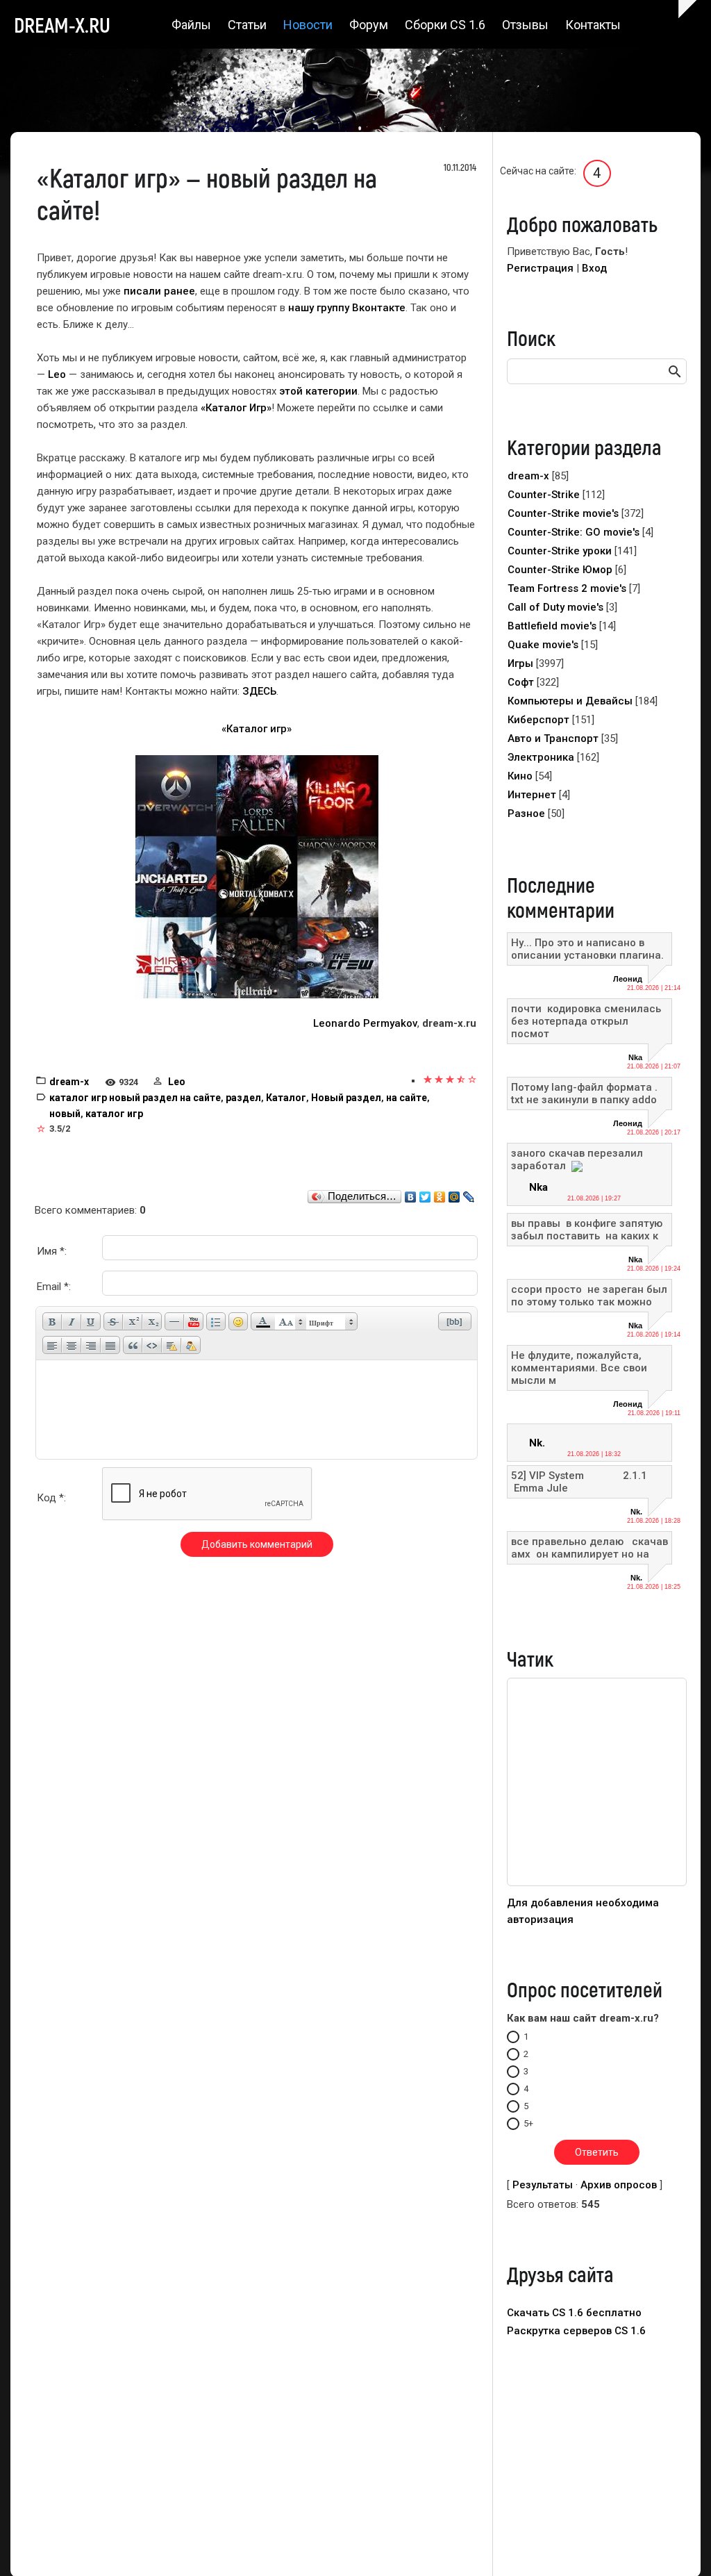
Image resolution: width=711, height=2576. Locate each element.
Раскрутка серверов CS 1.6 (576, 2331)
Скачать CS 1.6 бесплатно (574, 2313)
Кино (520, 776)
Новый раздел (346, 1098)
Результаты (543, 2185)
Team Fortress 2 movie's (567, 588)
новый (65, 1114)
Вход (594, 268)
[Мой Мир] (454, 1194)
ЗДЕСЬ (259, 691)
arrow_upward (680, 2545)
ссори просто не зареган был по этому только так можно (589, 1296)
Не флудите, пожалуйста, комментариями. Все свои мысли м (579, 1368)
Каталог (286, 1098)
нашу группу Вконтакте (347, 308)
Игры (520, 663)
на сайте (407, 1098)
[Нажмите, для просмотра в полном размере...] (257, 876)
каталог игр (114, 1114)
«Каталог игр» (257, 729)
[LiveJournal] (469, 1194)
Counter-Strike (544, 495)
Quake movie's (543, 645)
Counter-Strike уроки (560, 551)
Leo (57, 374)
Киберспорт (538, 720)
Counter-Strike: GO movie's (574, 532)
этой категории (318, 391)
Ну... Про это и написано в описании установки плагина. (587, 949)
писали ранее (159, 291)
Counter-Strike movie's (563, 513)
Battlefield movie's (552, 626)
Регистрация (540, 268)
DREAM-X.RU (62, 24)
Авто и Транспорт (553, 738)
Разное (526, 814)
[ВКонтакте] (411, 1194)
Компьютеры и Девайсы (570, 701)
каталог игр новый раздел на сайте (135, 1098)
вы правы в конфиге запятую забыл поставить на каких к (587, 1230)
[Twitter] (425, 1194)
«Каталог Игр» (236, 408)
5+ (528, 2123)
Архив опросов (619, 2185)
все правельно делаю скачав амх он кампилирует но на (589, 1548)
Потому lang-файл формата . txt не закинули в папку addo (584, 1093)
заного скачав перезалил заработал (577, 1159)
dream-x (69, 1082)
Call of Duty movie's (555, 607)
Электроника (541, 757)
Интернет (532, 795)
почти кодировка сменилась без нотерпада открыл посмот (587, 1021)
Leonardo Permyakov (365, 1023)
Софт (521, 682)
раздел (243, 1098)
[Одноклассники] (440, 1194)
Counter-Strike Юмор (560, 570)
